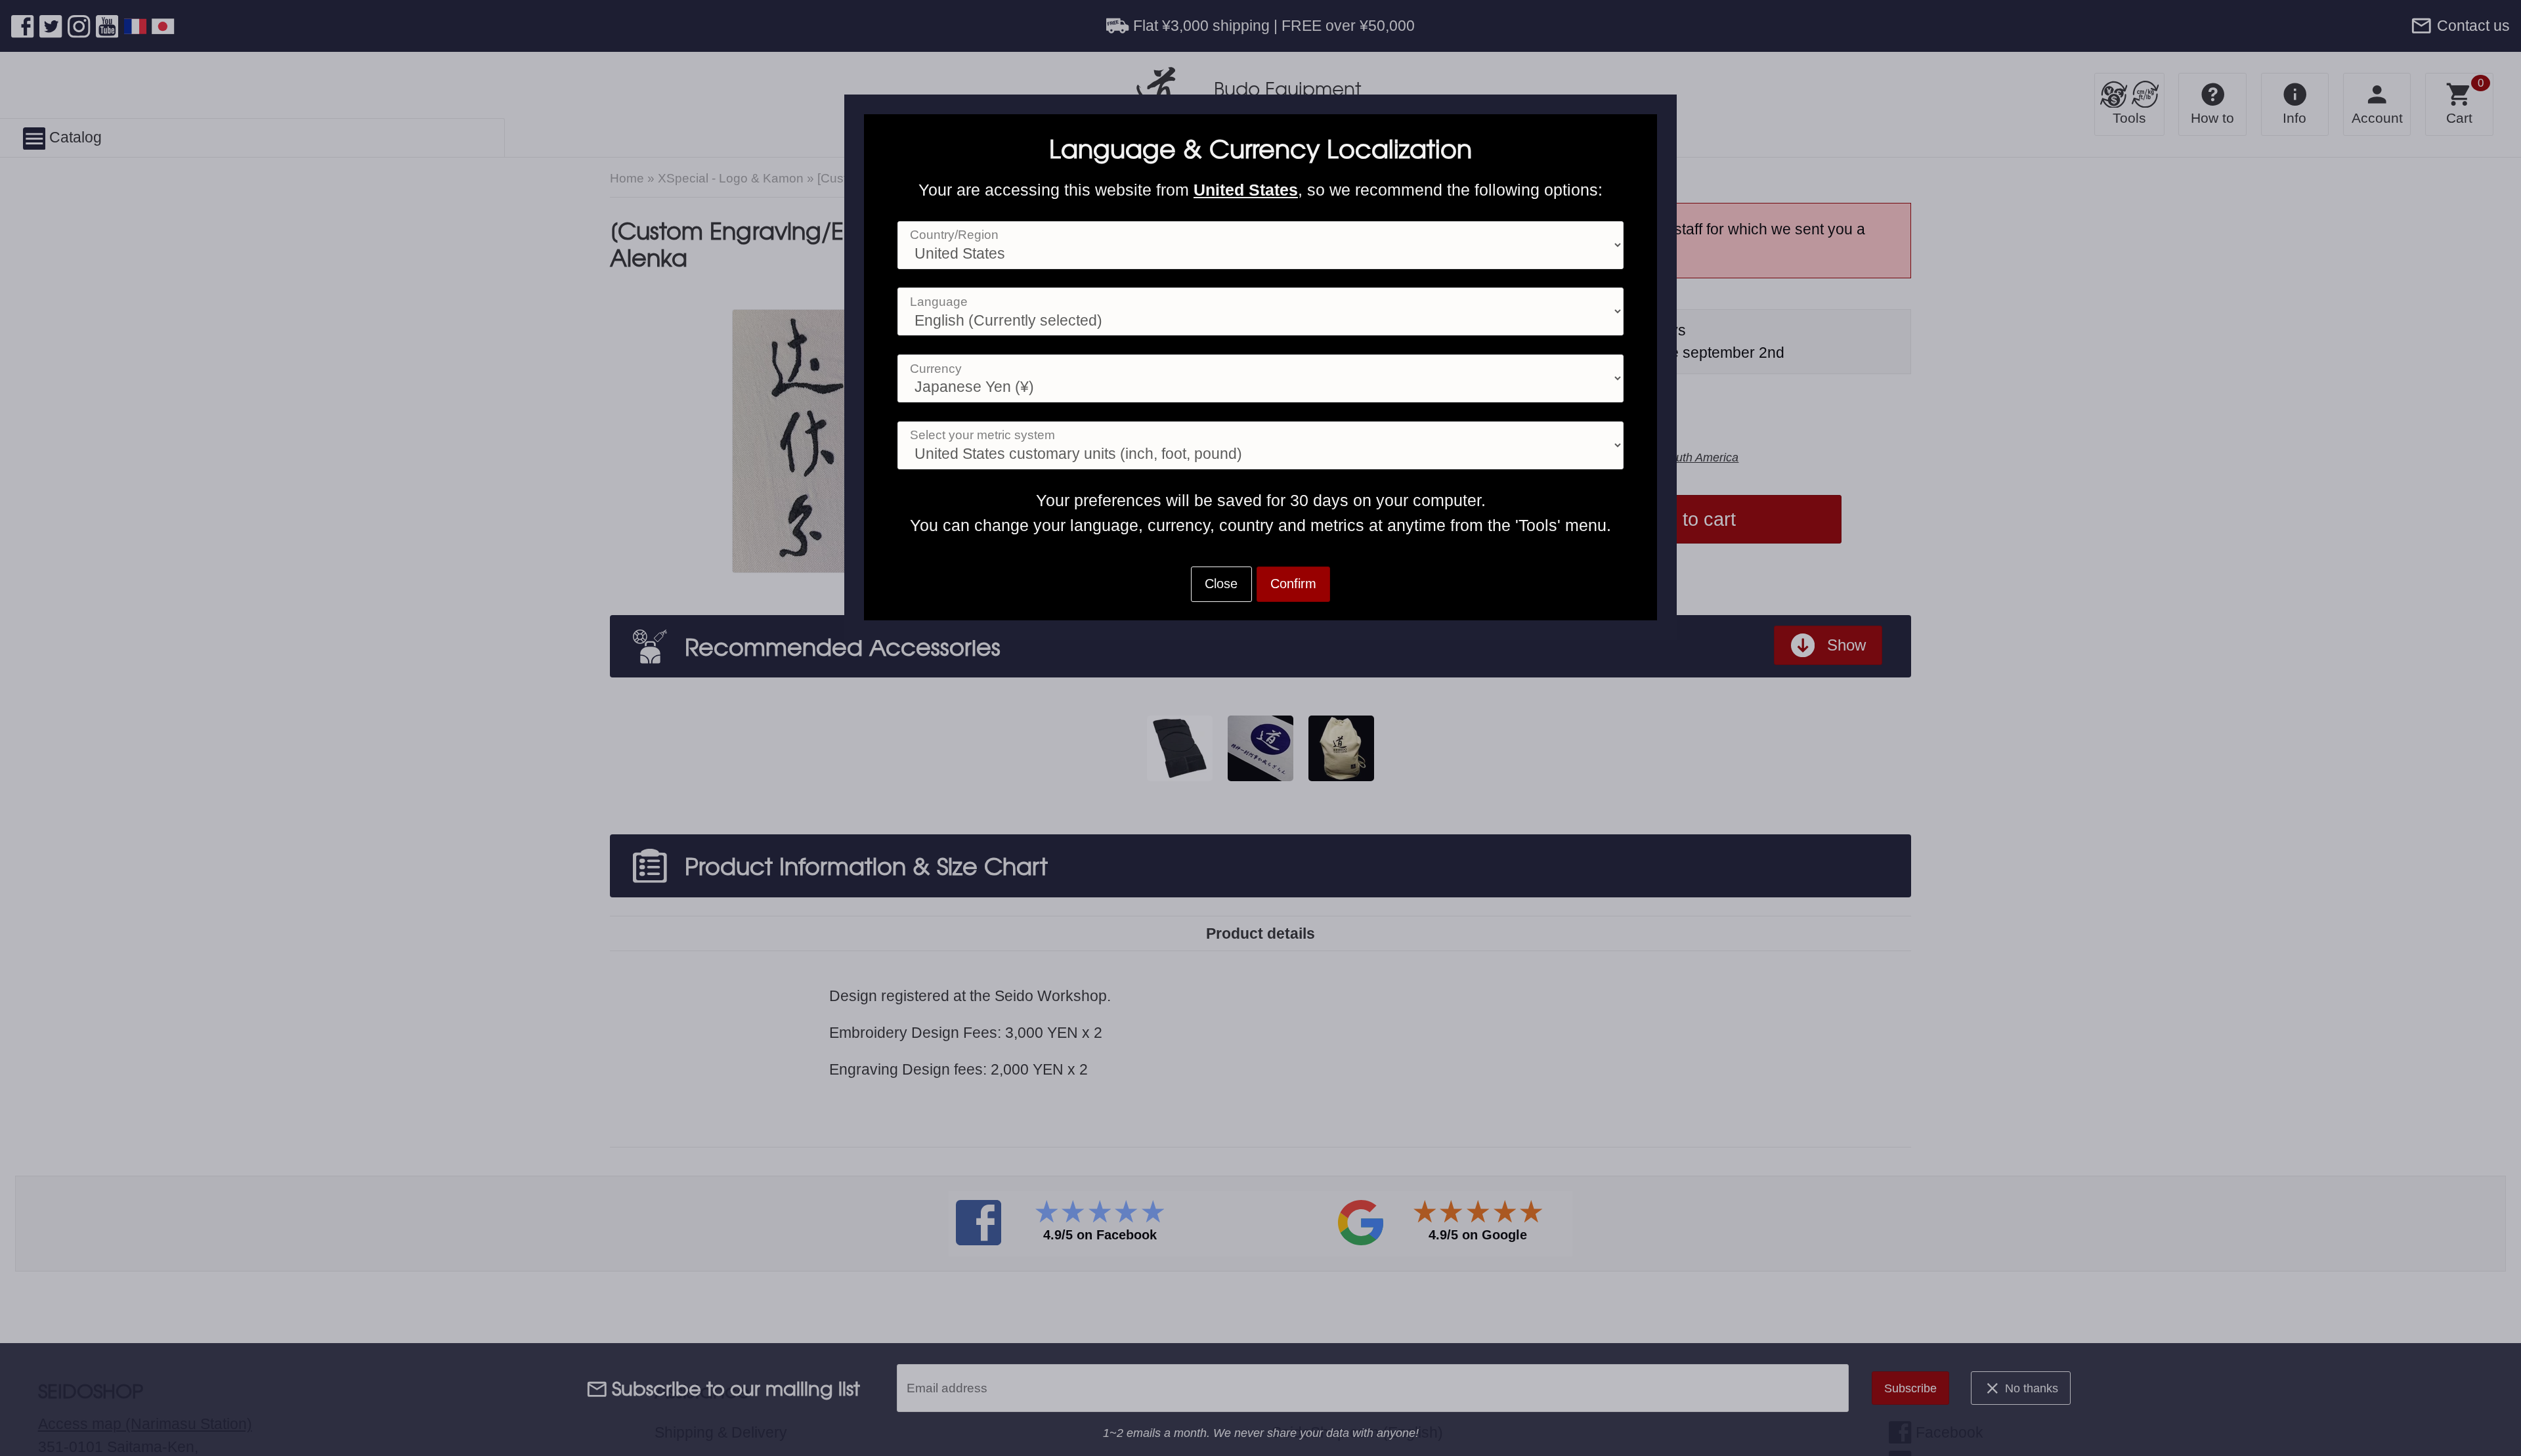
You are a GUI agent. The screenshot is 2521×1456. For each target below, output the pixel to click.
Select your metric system (982, 435)
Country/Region (954, 235)
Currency (936, 369)
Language (939, 302)
